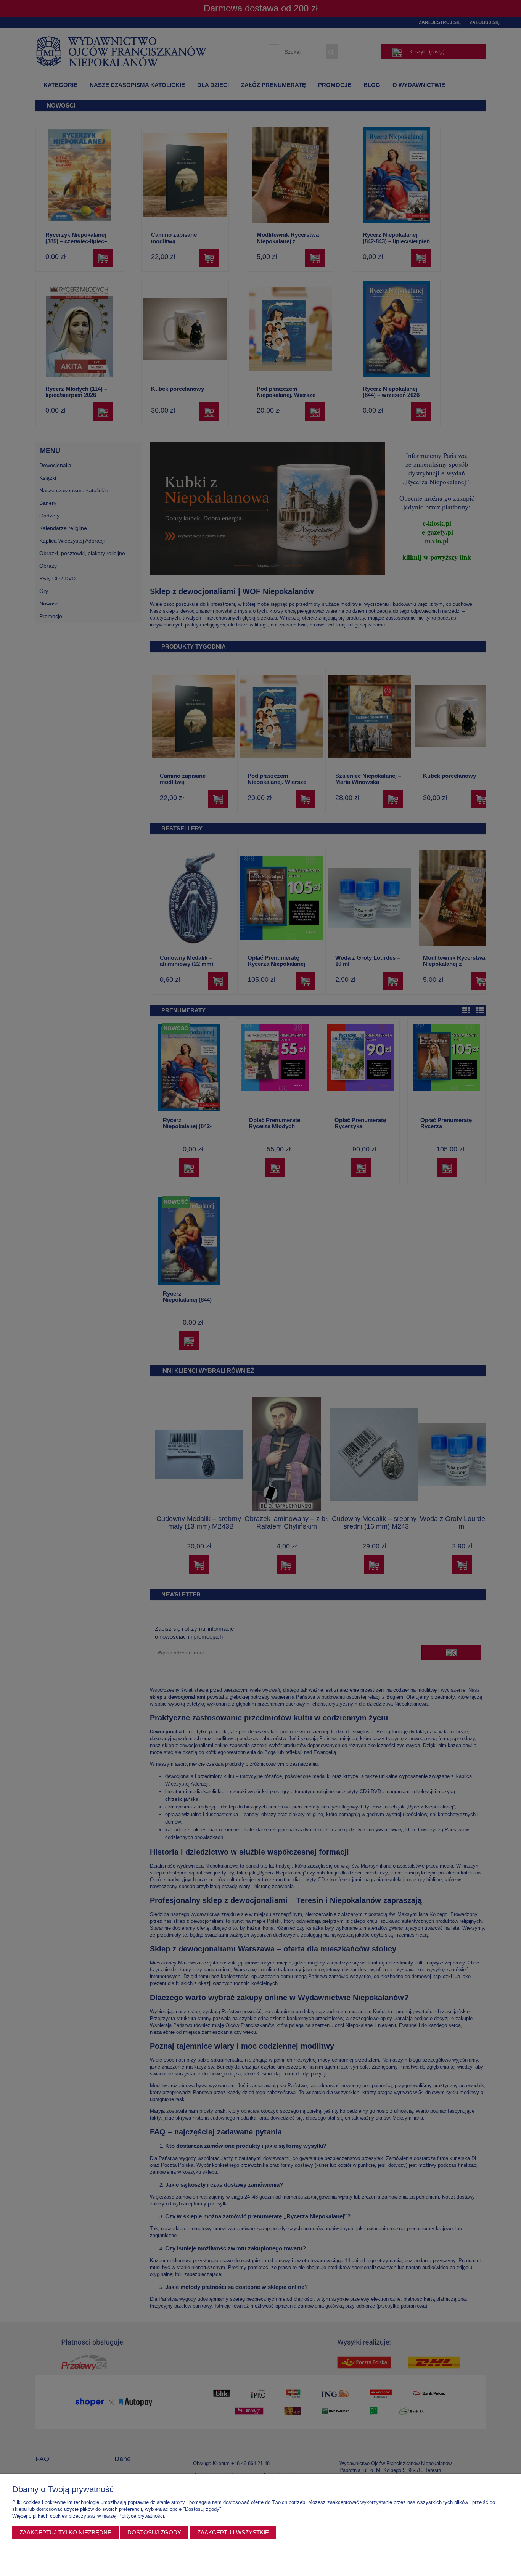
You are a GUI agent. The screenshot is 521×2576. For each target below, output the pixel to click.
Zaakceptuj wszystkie (233, 2532)
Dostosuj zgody (154, 2532)
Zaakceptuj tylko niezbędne (65, 2532)
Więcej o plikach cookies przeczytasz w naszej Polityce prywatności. (89, 2516)
